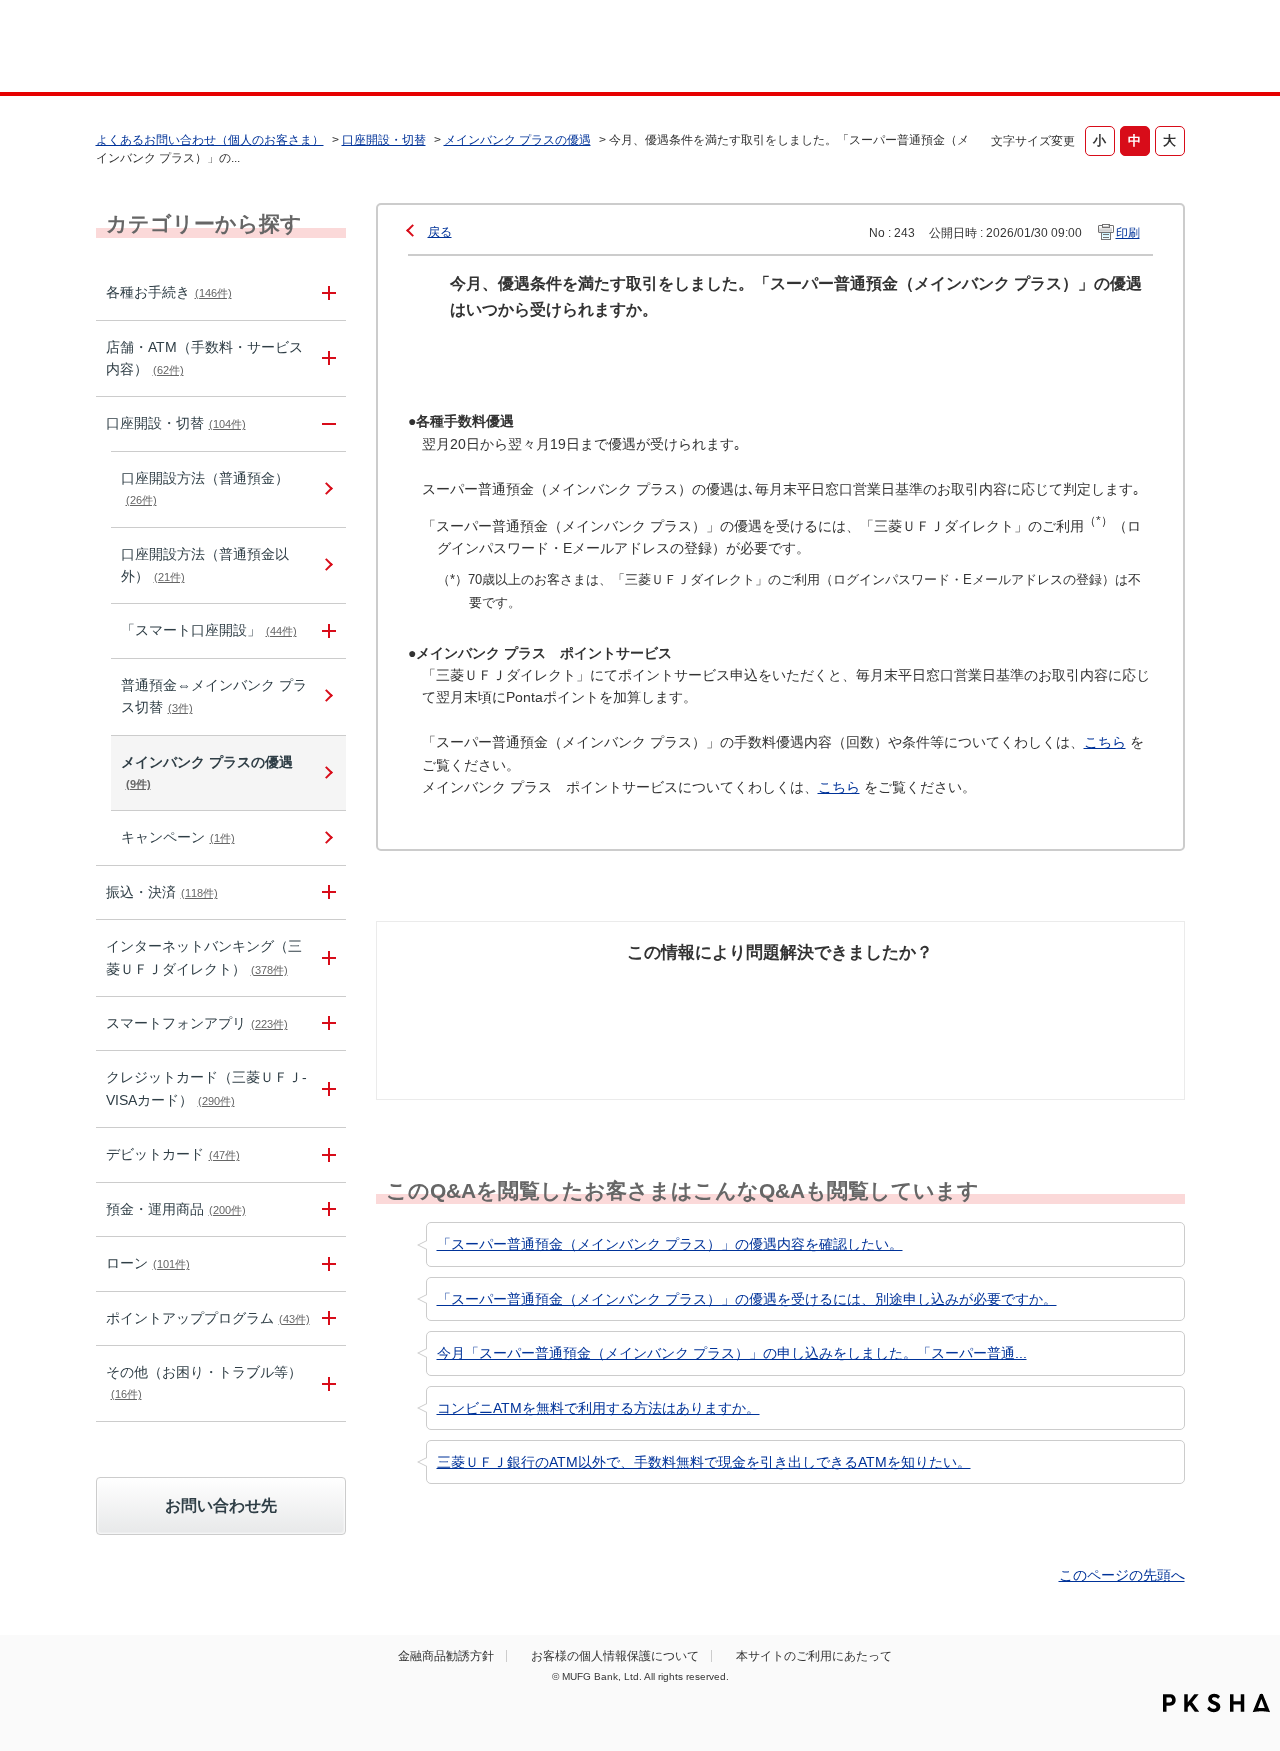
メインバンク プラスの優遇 (517, 140)
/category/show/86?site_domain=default (326, 292)
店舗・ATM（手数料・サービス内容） (204, 358)
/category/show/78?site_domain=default (326, 1383)
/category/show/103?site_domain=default (326, 1263)
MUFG (266, 48)
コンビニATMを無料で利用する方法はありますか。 (598, 1408)
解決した (480, 990)
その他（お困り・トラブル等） (204, 1382)
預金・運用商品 (176, 1209)
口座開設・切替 (384, 140)
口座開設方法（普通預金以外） (205, 565)
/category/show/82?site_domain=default (326, 1209)
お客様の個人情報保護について (615, 1656)
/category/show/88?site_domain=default (326, 423)
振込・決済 (162, 892)
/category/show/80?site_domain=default (326, 892)
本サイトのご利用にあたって (814, 1656)
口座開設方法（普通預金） (205, 488)
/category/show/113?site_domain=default (326, 359)
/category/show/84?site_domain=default (326, 958)
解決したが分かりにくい (693, 1001)
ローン (148, 1263)
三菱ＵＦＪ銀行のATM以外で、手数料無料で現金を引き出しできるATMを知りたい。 (704, 1462)
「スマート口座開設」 (209, 630)
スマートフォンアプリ (197, 1023)
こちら (1105, 742)
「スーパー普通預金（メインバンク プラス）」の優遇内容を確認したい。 (670, 1244)
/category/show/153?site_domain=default (326, 1023)
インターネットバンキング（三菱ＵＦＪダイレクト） (204, 957)
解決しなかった (855, 990)
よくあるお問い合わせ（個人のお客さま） (210, 140)
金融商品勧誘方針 (446, 1656)
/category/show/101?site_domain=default (326, 1154)
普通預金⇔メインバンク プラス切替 (214, 696)
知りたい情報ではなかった (1038, 1001)
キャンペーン (178, 837)
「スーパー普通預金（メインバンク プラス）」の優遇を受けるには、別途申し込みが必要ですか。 (747, 1299)
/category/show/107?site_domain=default (326, 630)
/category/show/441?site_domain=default (326, 1318)
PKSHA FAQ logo (1216, 1703)
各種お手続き (169, 292)
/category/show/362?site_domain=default (326, 1089)
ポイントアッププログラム (208, 1318)
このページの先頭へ (1122, 1575)
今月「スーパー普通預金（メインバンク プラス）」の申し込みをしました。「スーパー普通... (732, 1353)
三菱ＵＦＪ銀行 (1023, 49)
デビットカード (173, 1154)
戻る (440, 232)
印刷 (1128, 233)
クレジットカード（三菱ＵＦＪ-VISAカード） (206, 1088)
